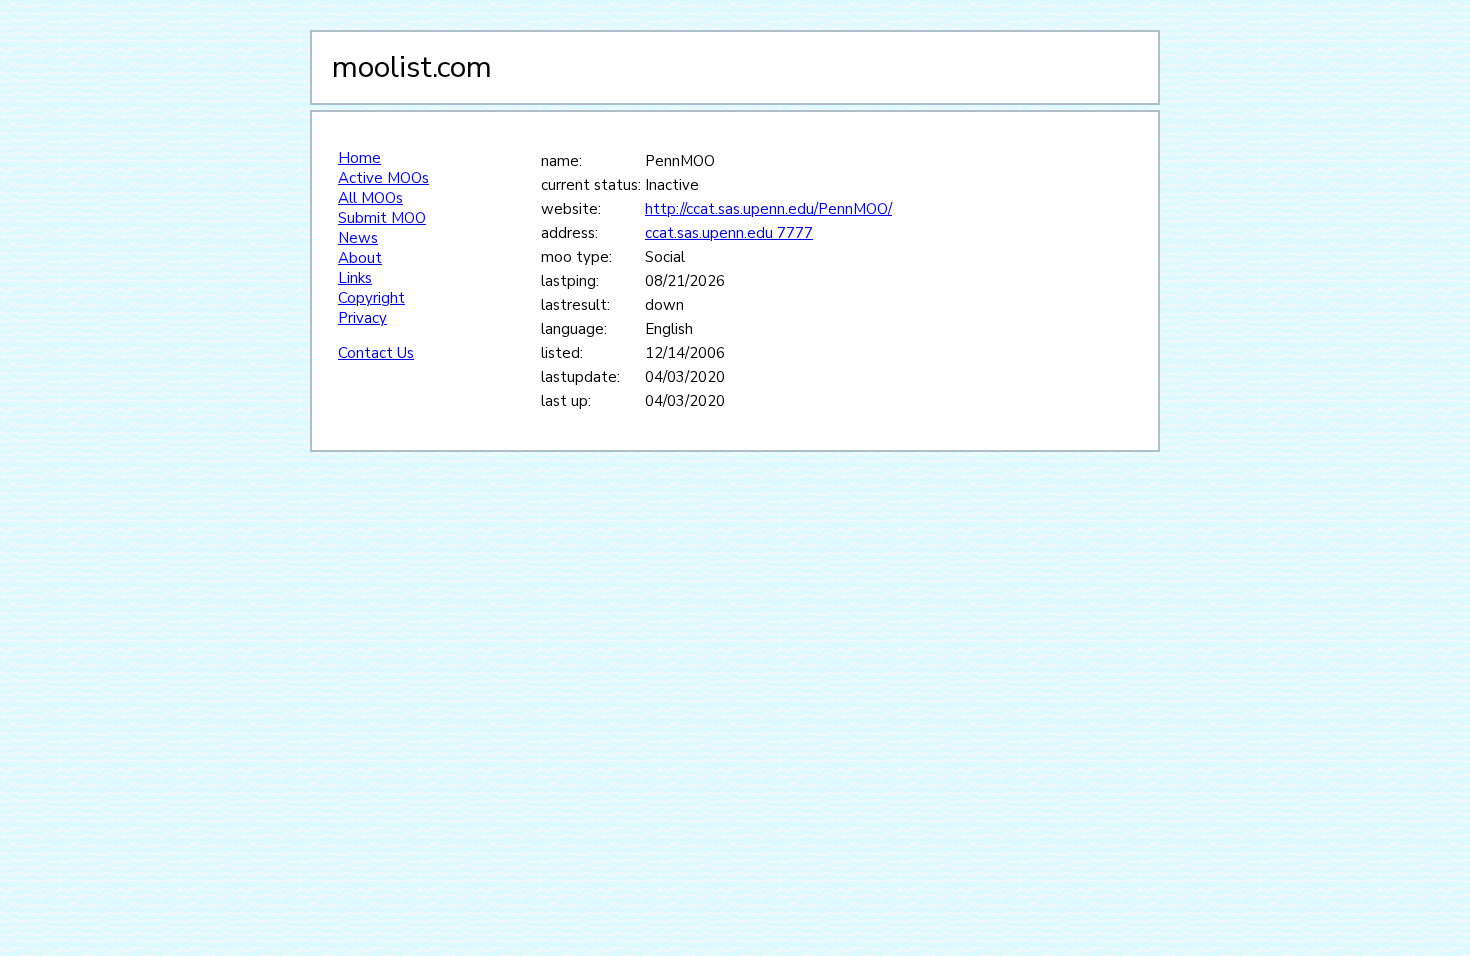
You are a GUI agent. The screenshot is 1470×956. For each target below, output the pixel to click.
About (360, 258)
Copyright (371, 298)
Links (355, 278)
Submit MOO (382, 218)
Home (359, 158)
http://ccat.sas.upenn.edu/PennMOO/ (768, 209)
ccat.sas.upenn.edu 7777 (729, 233)
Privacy (362, 318)
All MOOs (370, 198)
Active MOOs (383, 178)
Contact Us (376, 353)
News (358, 238)
